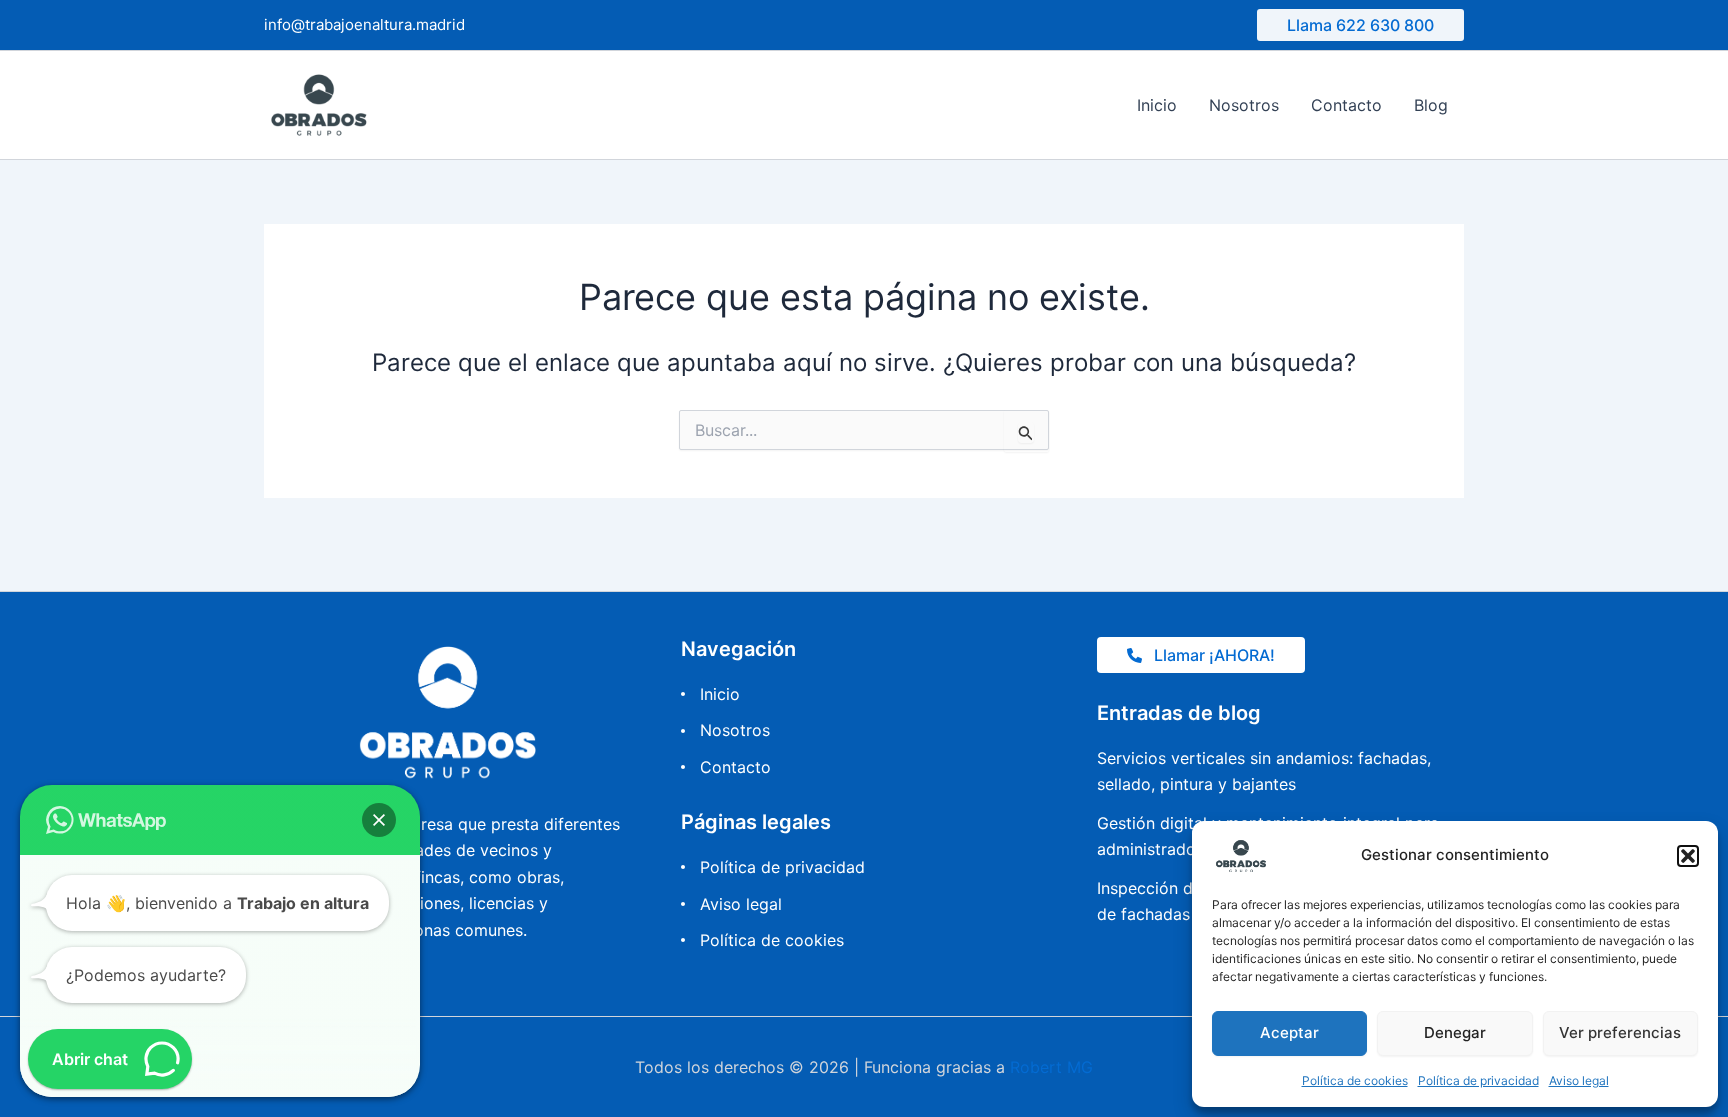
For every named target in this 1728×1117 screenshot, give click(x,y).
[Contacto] (726, 767)
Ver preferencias (1620, 1032)
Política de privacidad (1478, 1080)
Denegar (1455, 1032)
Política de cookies (1355, 1080)
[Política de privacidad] (773, 867)
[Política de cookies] (762, 940)
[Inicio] (710, 694)
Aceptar (1289, 1032)
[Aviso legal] (731, 904)
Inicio (1157, 105)
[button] (1688, 856)
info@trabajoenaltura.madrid (364, 24)
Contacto (1346, 105)
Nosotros (1244, 105)
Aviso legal (1579, 1080)
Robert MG (1051, 1067)
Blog (1431, 105)
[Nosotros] (725, 730)
